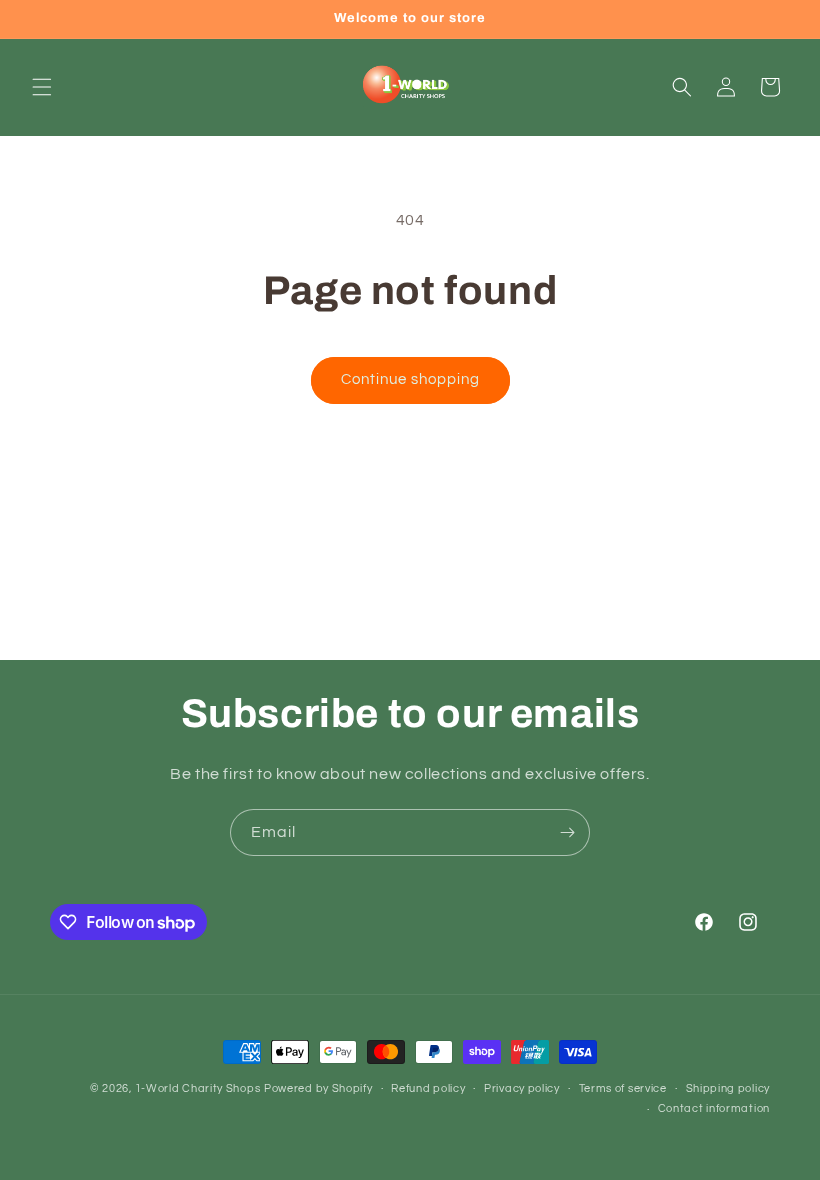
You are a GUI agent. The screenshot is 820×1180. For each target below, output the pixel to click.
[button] (42, 87)
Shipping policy (728, 1088)
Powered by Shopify (318, 1088)
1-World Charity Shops (198, 1088)
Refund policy (428, 1088)
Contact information (714, 1108)
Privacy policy (522, 1088)
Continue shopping (410, 379)
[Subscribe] (567, 832)
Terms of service (623, 1088)
